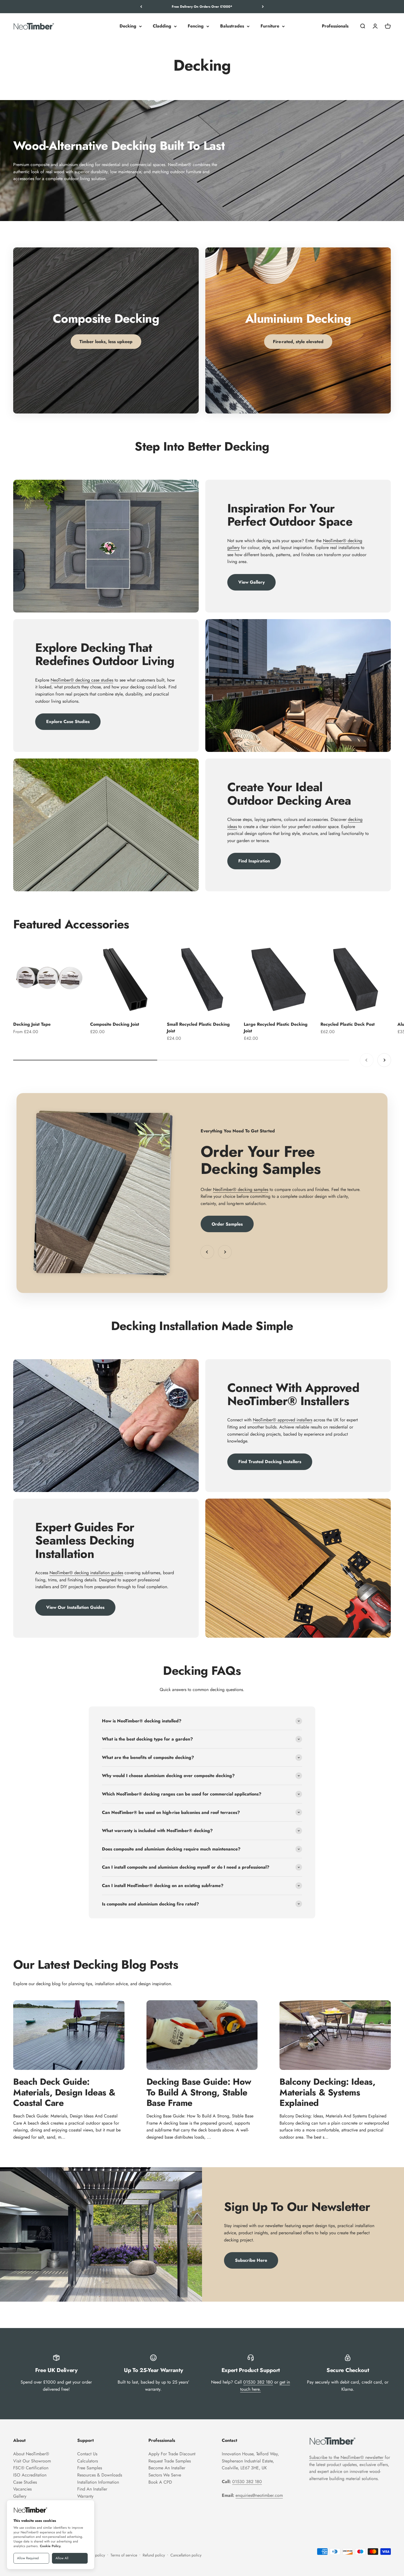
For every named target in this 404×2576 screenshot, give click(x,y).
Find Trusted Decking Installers (270, 1462)
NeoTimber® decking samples (241, 1189)
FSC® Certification (31, 2468)
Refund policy (154, 2555)
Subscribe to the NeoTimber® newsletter (346, 2457)
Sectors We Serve (165, 2475)
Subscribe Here (251, 2260)
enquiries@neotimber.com (259, 2495)
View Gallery (251, 582)
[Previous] (141, 7)
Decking (128, 26)
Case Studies (25, 2482)
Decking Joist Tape (32, 1024)
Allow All (62, 2558)
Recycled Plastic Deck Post (348, 1024)
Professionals (335, 26)
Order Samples (227, 1224)
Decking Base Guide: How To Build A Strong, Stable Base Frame (199, 2092)
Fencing (196, 26)
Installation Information (98, 2482)
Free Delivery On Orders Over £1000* (202, 7)
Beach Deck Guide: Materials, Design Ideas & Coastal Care (64, 2092)
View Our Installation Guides (75, 1607)
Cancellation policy (186, 2555)
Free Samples (90, 2468)
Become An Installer (167, 2468)
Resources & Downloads (100, 2475)
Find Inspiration (254, 861)
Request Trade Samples (170, 2461)
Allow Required (28, 2558)
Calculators (88, 2461)
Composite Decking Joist (115, 1024)
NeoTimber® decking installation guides (86, 1573)
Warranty (85, 2496)
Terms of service (124, 2555)
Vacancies (22, 2489)
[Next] (263, 7)
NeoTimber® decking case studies (82, 680)
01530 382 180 (258, 2382)
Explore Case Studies (68, 722)
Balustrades (232, 26)
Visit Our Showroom (32, 2461)
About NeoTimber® (31, 2454)
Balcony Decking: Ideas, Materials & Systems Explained (327, 2092)
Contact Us (87, 2454)
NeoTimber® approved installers (283, 1420)
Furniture (270, 26)
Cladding (162, 26)
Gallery (20, 2496)
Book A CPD (160, 2482)
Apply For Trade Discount (172, 2454)
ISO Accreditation (30, 2475)
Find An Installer (92, 2489)
